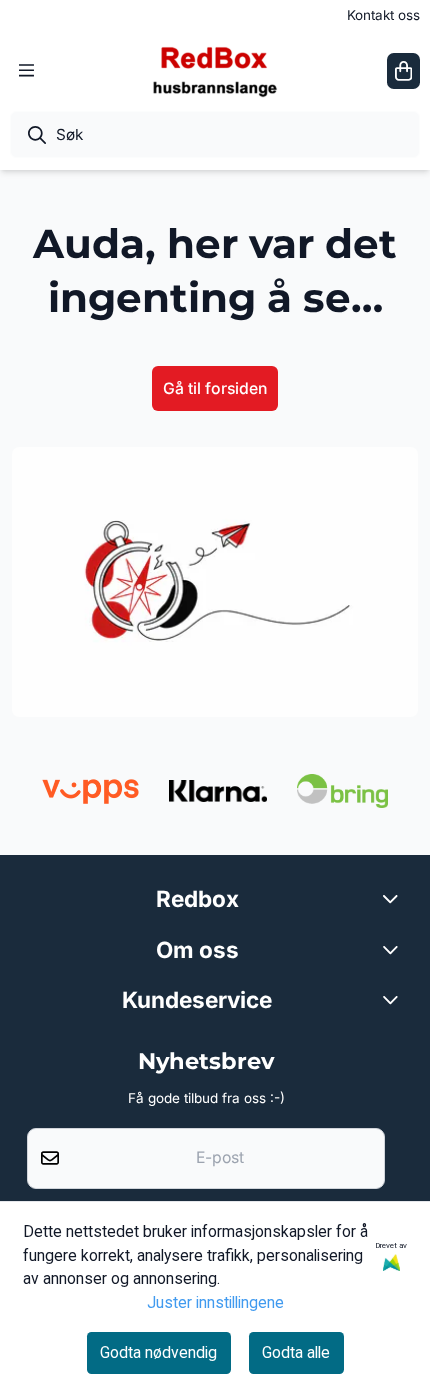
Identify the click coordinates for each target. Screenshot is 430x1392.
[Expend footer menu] (394, 999)
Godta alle (296, 1352)
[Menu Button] (26, 70)
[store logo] (215, 70)
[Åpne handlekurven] (403, 71)
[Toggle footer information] (394, 899)
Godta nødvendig (158, 1352)
